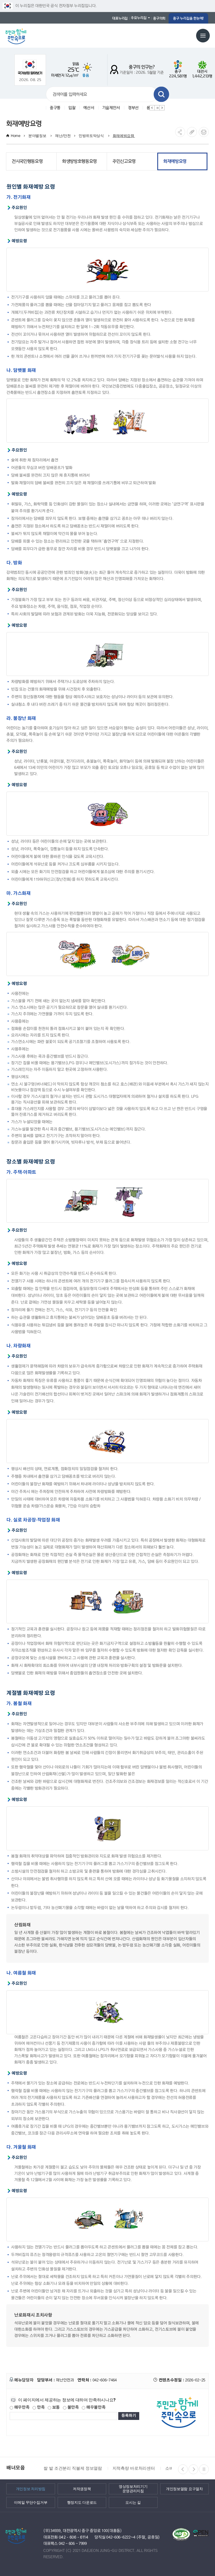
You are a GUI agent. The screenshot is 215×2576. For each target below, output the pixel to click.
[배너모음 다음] (193, 2469)
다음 (162, 108)
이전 (152, 108)
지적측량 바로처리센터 (133, 2468)
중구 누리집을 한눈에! (188, 18)
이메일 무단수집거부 (31, 2502)
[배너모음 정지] (204, 2469)
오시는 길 (133, 2502)
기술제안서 (111, 108)
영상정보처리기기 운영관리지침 (133, 2489)
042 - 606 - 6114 (74, 2537)
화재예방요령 (124, 136)
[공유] (180, 132)
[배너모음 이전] (183, 2469)
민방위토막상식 (92, 136)
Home (16, 136)
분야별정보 (38, 136)
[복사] (192, 132)
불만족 (73, 2407)
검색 (161, 94)
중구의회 (159, 18)
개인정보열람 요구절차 (184, 2489)
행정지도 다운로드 (82, 2502)
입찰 (72, 108)
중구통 (55, 108)
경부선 (133, 108)
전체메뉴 (203, 36)
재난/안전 (63, 136)
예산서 (89, 108)
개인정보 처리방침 (31, 2489)
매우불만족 (95, 2407)
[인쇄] (204, 132)
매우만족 (21, 2407)
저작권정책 (82, 2489)
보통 (55, 2407)
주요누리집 (139, 18)
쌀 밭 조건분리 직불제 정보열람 (72, 2468)
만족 (40, 2407)
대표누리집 (120, 18)
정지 (157, 108)
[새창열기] (30, 67)
